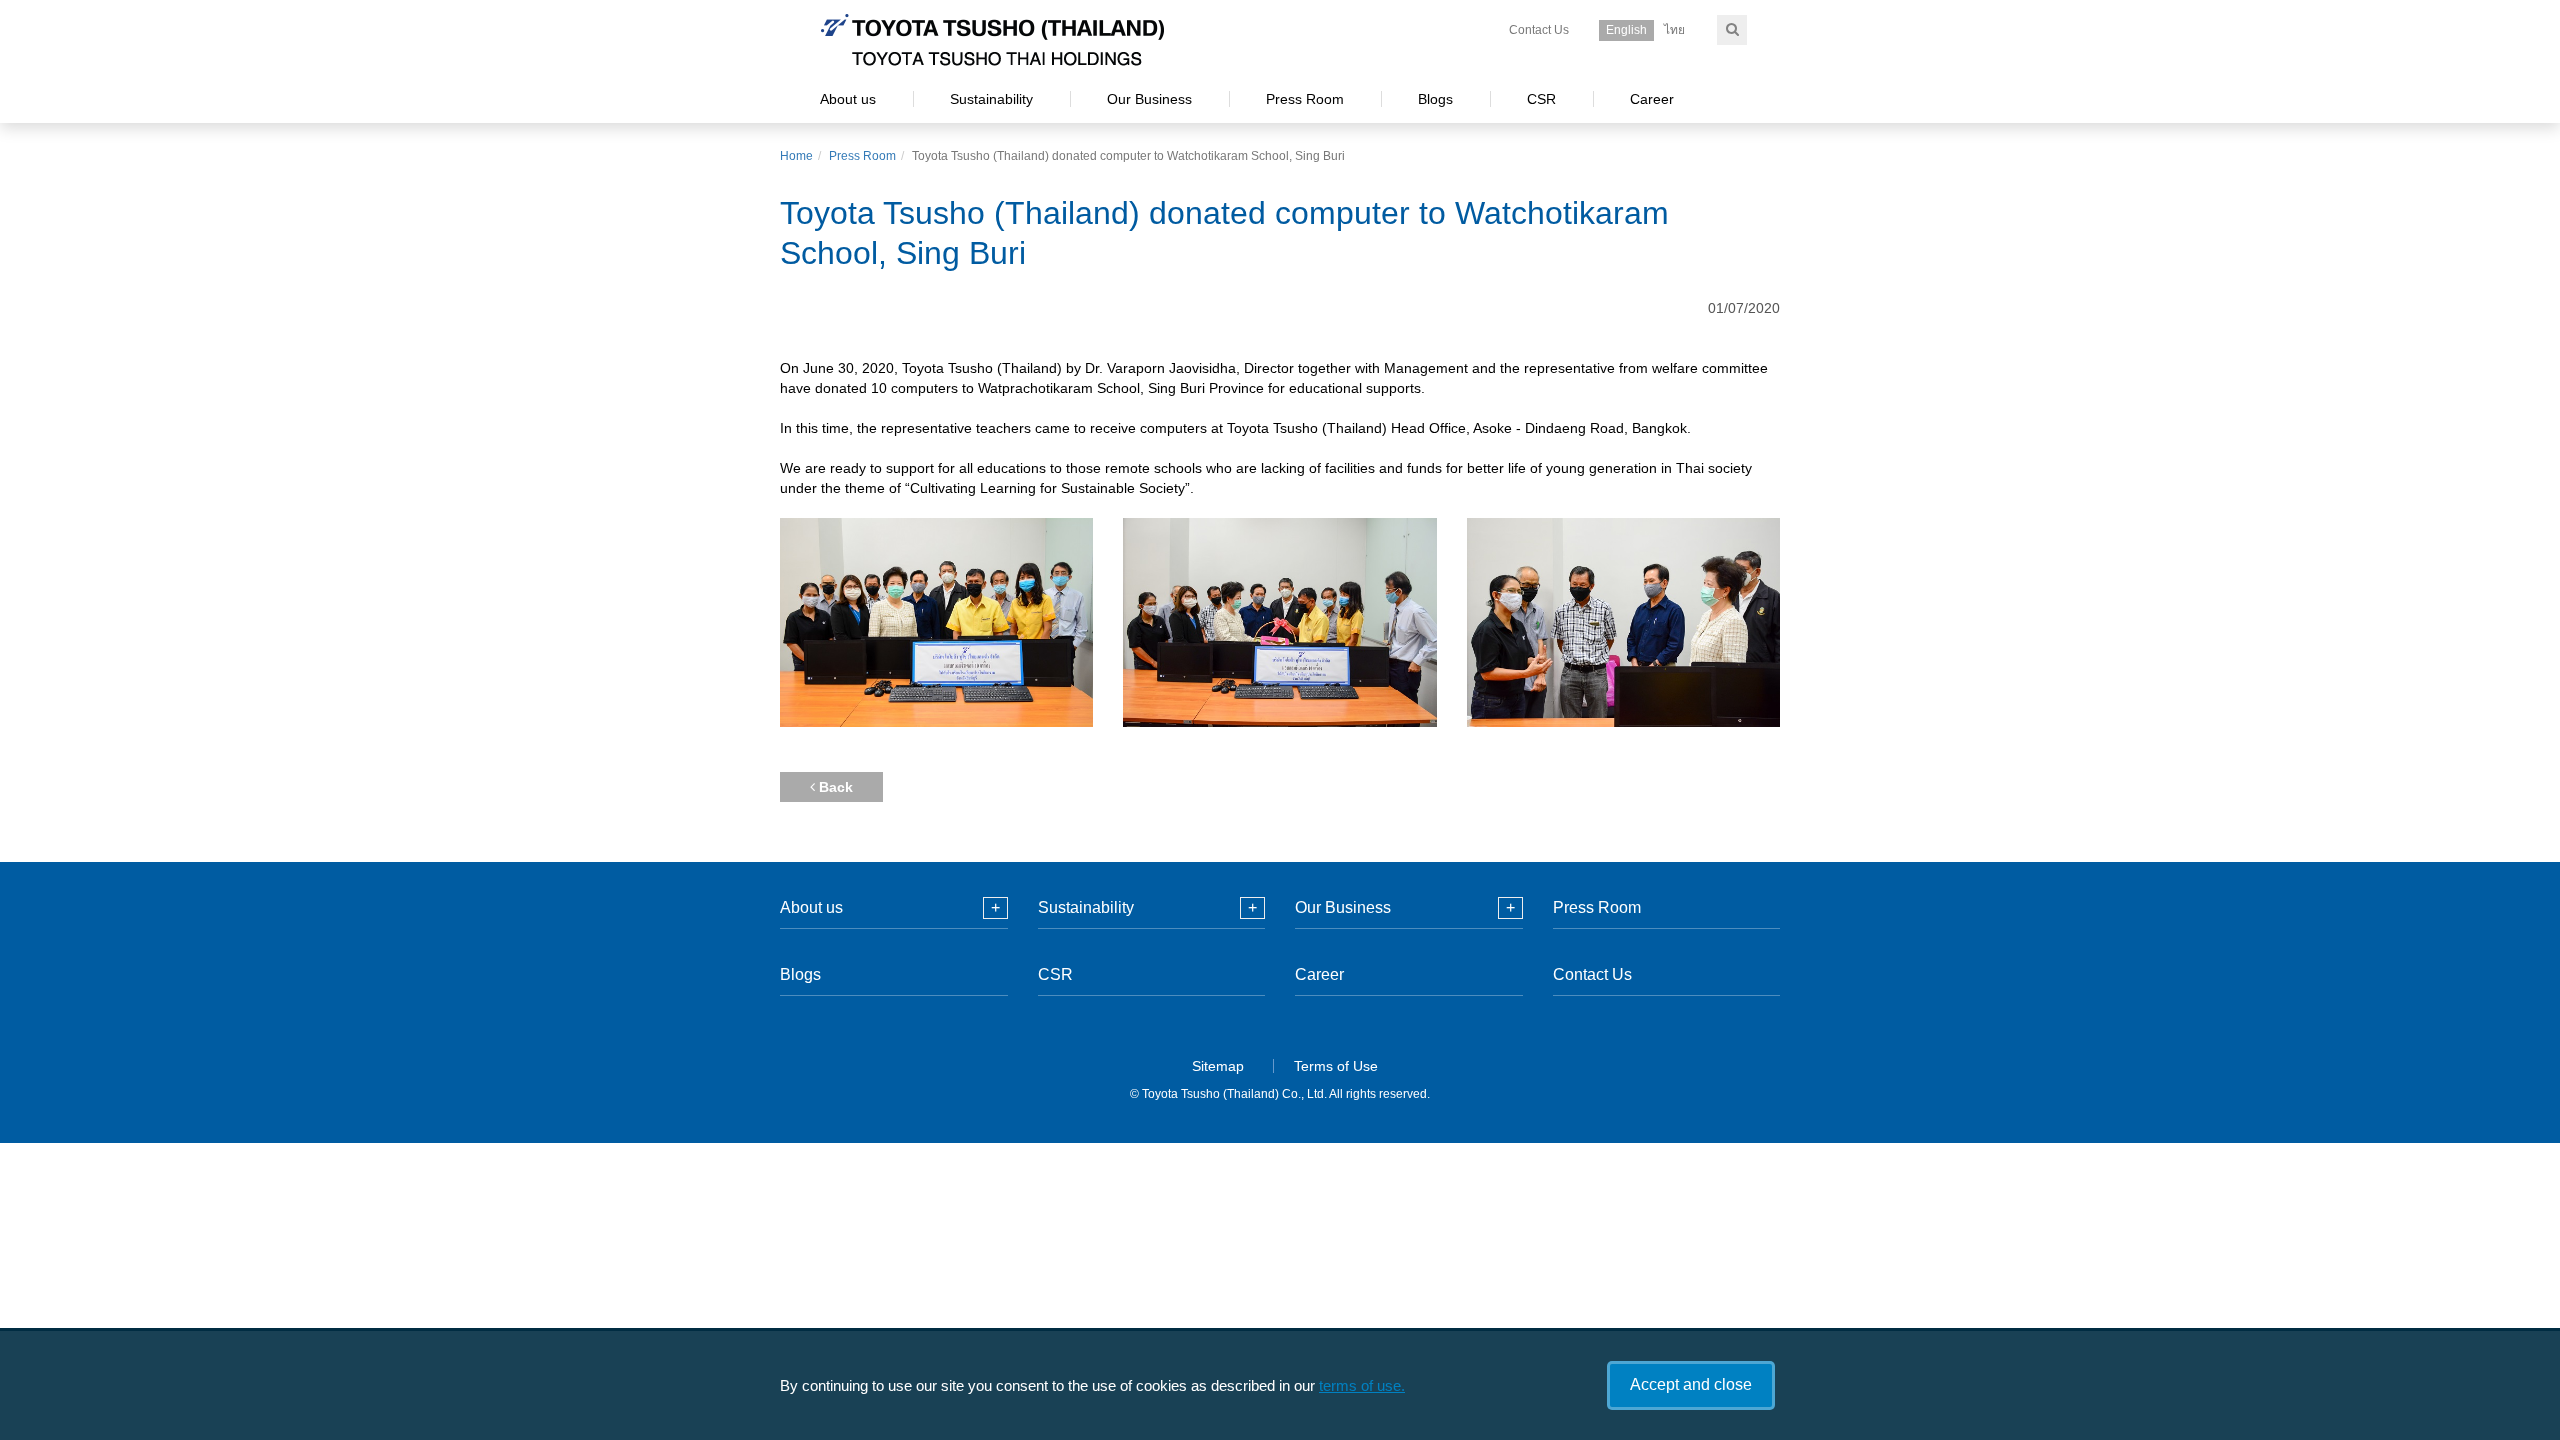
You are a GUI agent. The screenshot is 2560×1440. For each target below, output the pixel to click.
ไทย (1674, 30)
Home (796, 156)
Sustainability (991, 99)
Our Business (1149, 99)
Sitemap (1218, 1066)
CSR (1541, 99)
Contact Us (1539, 30)
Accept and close (1691, 1384)
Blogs (1435, 99)
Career (1652, 99)
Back (834, 787)
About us (848, 99)
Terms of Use (1336, 1066)
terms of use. (1362, 1385)
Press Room (1305, 99)
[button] (995, 908)
